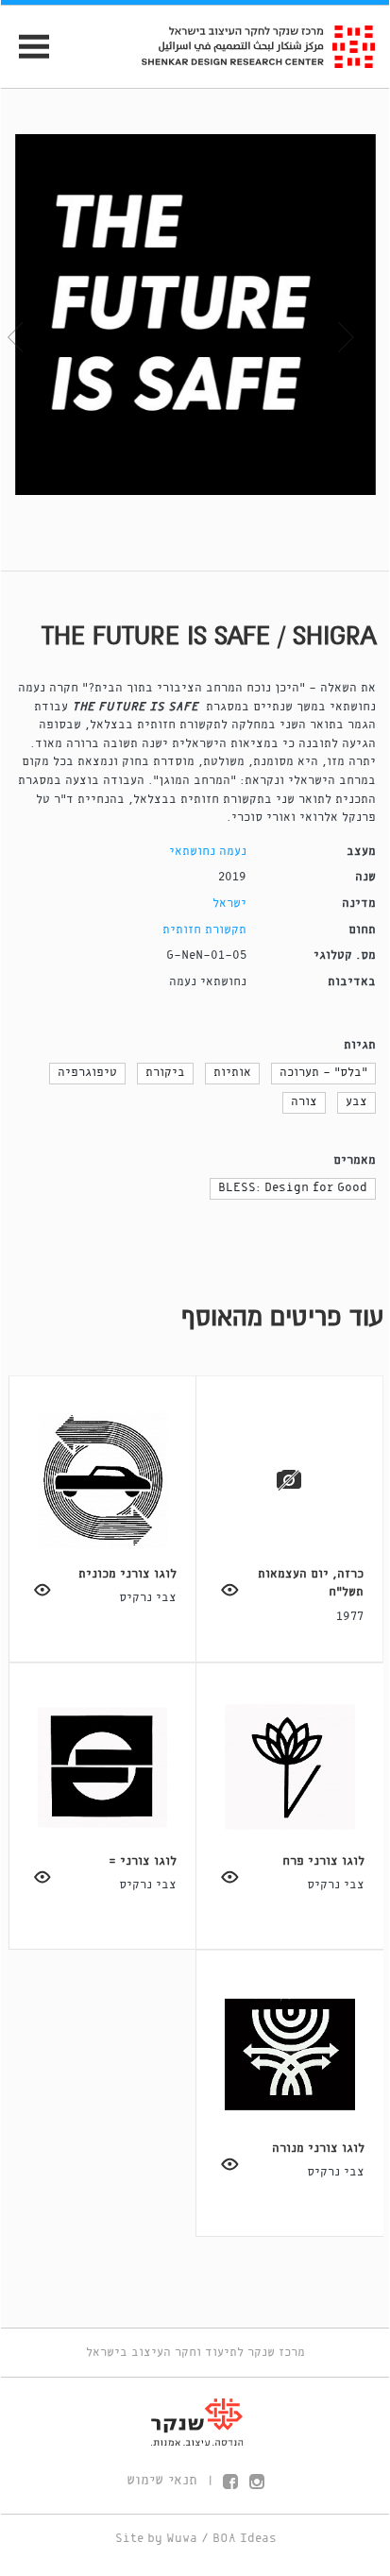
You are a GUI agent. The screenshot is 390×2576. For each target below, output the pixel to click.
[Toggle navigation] (26, 47)
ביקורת (165, 1073)
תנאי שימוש (162, 2481)
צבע (356, 1102)
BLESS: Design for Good (293, 1188)
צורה (304, 1102)
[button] (30, 322)
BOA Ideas (245, 2539)
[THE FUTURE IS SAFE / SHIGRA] (195, 314)
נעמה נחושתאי (208, 852)
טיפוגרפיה (87, 1073)
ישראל (229, 904)
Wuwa (182, 2539)
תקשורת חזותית (204, 930)
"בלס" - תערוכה (323, 1073)
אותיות (232, 1073)
